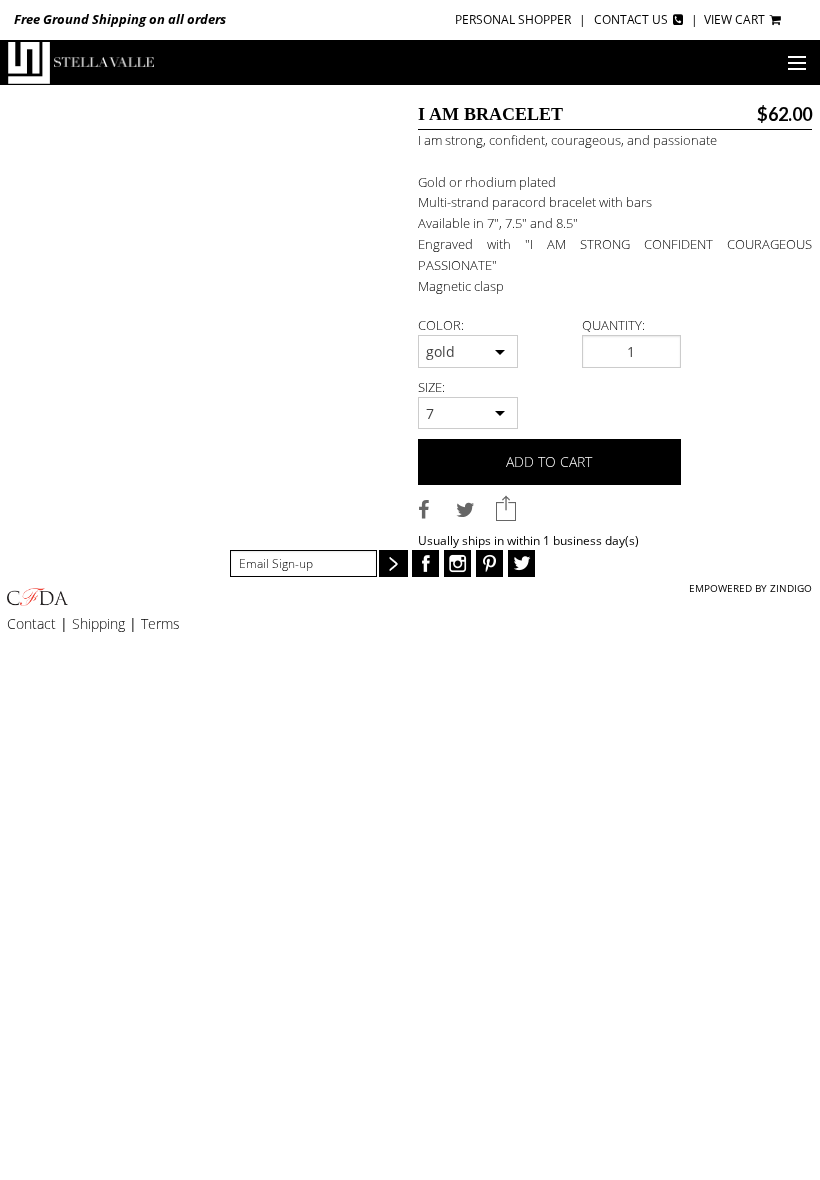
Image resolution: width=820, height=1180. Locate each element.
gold (440, 351)
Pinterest (489, 563)
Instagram (457, 563)
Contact (31, 623)
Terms (160, 623)
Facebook (425, 563)
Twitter (521, 563)
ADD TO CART (549, 461)
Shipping (98, 623)
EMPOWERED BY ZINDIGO (750, 588)
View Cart (736, 19)
